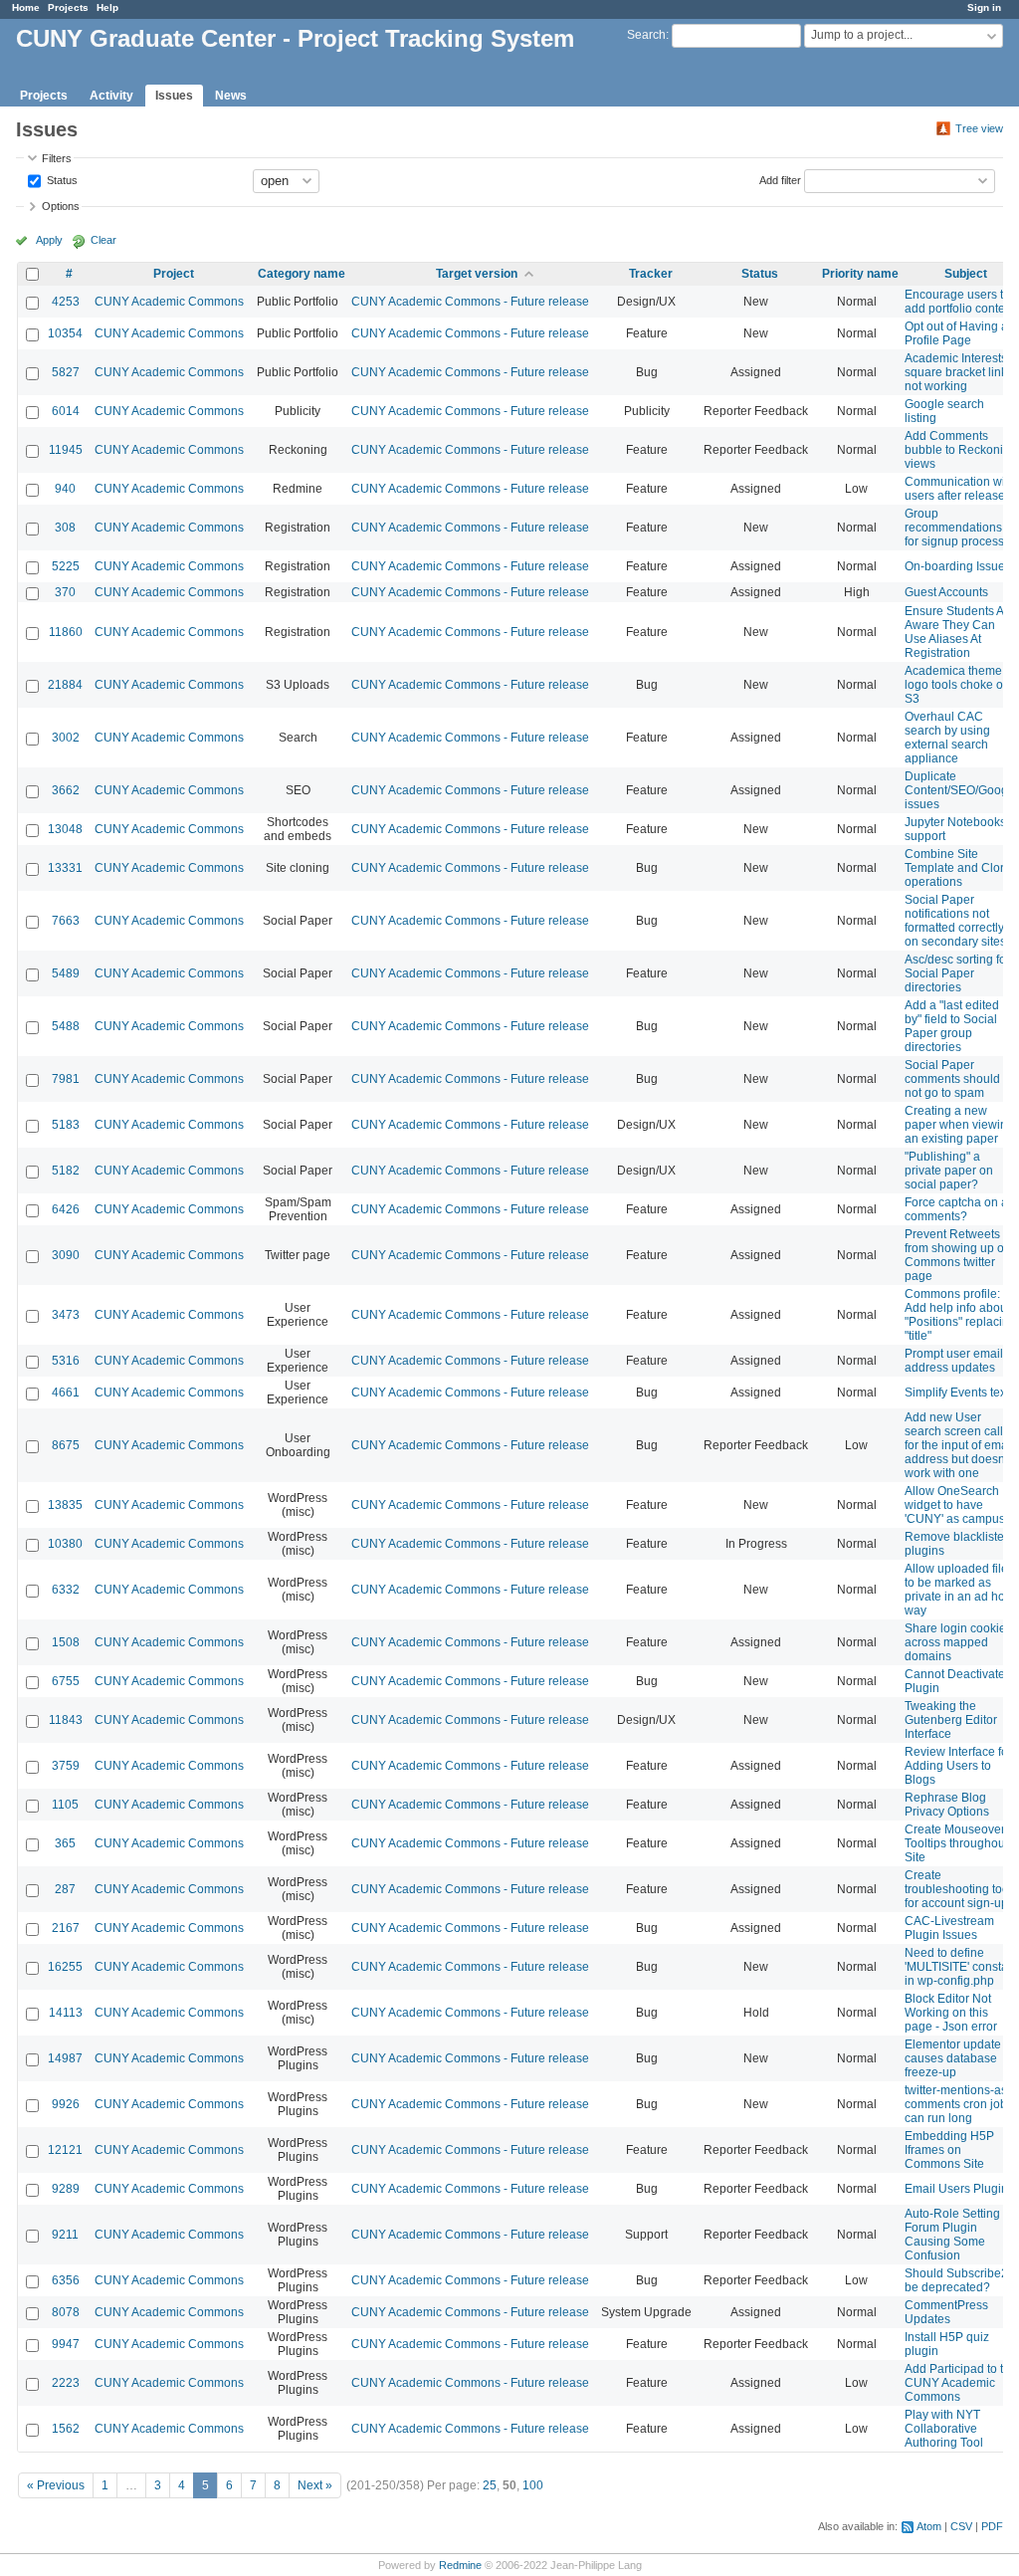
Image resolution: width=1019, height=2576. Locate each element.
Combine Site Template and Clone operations (959, 868)
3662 (66, 790)
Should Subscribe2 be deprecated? (956, 2280)
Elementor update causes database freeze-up (953, 2058)
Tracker (651, 274)
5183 (66, 1125)
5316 (66, 1361)
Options (61, 206)
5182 (66, 1171)
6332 (66, 1590)
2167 (66, 1928)
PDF (992, 2526)
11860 (66, 632)
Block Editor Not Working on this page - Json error (951, 2013)
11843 (66, 1720)
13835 (65, 1505)
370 (65, 592)
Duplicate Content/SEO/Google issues (961, 790)
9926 (66, 2104)
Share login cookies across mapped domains (958, 1642)
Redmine (460, 2565)
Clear (103, 240)
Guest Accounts (946, 592)
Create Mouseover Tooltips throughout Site (956, 1843)
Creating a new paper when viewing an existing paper (959, 1125)
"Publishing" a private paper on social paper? (949, 1171)
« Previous (56, 2485)
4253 (66, 302)
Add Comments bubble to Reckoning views (961, 450)
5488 (66, 1026)
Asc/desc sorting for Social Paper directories (957, 973)
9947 (66, 2344)
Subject (966, 274)
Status (61, 179)
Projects (68, 7)
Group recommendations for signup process (954, 528)
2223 (66, 2383)
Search (646, 35)
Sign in (984, 7)
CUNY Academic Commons (169, 302)
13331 (65, 868)
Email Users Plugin (956, 2189)
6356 (66, 2280)
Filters (57, 158)
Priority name (860, 274)
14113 (66, 2013)
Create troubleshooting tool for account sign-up (958, 1889)
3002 (66, 738)
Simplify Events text (957, 1393)
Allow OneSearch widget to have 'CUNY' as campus (955, 1505)
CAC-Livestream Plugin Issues (949, 1928)
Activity (111, 96)
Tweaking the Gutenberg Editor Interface (951, 1720)
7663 (66, 921)
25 (490, 2485)
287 (65, 1889)
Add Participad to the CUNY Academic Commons (961, 2383)
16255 (65, 1967)
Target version (477, 274)
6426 (66, 1209)
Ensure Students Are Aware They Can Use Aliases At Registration (960, 632)
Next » (315, 2485)
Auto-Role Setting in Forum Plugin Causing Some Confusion (959, 2235)
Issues (174, 96)
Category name (302, 274)
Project (174, 274)
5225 (66, 566)
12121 (65, 2150)
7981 (66, 1079)
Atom (929, 2526)
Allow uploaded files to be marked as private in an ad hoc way (959, 1590)
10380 (65, 1544)
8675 (66, 1445)
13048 (65, 829)
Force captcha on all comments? (959, 1209)
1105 (65, 1805)
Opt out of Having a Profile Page (956, 333)
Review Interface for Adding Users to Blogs (958, 1766)
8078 (66, 2312)
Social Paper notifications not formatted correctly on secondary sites (955, 921)
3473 (66, 1315)
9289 (66, 2189)
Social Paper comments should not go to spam (952, 1079)
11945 (66, 450)
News (231, 96)
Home (26, 7)
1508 (66, 1642)
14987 (65, 2058)
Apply (49, 240)
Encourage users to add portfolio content (960, 302)
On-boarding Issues (958, 566)
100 (533, 2485)
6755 (66, 1681)
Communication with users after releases (960, 489)
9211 (65, 2235)
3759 (66, 1766)
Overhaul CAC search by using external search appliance (947, 738)
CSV (961, 2526)
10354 (65, 333)
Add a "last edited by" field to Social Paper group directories (952, 1026)
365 (65, 1843)
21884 (65, 685)
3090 (66, 1255)
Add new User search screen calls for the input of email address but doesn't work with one (959, 1445)
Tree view (979, 128)
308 (65, 528)
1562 (66, 2429)
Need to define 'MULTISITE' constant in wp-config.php (961, 1967)
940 (65, 489)
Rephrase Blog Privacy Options (947, 1805)
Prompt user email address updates (954, 1361)
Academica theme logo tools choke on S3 (957, 685)
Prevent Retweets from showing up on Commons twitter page (958, 1255)
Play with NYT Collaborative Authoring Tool (944, 2429)
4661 (66, 1393)
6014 (66, 411)
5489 (66, 973)
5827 (66, 372)
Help (107, 7)
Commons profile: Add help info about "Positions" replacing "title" (960, 1315)
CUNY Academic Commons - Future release (470, 302)
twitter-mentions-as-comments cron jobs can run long (959, 2104)
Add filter (780, 179)
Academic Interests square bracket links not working (959, 372)
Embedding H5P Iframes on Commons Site (949, 2150)
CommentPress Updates (946, 2312)
